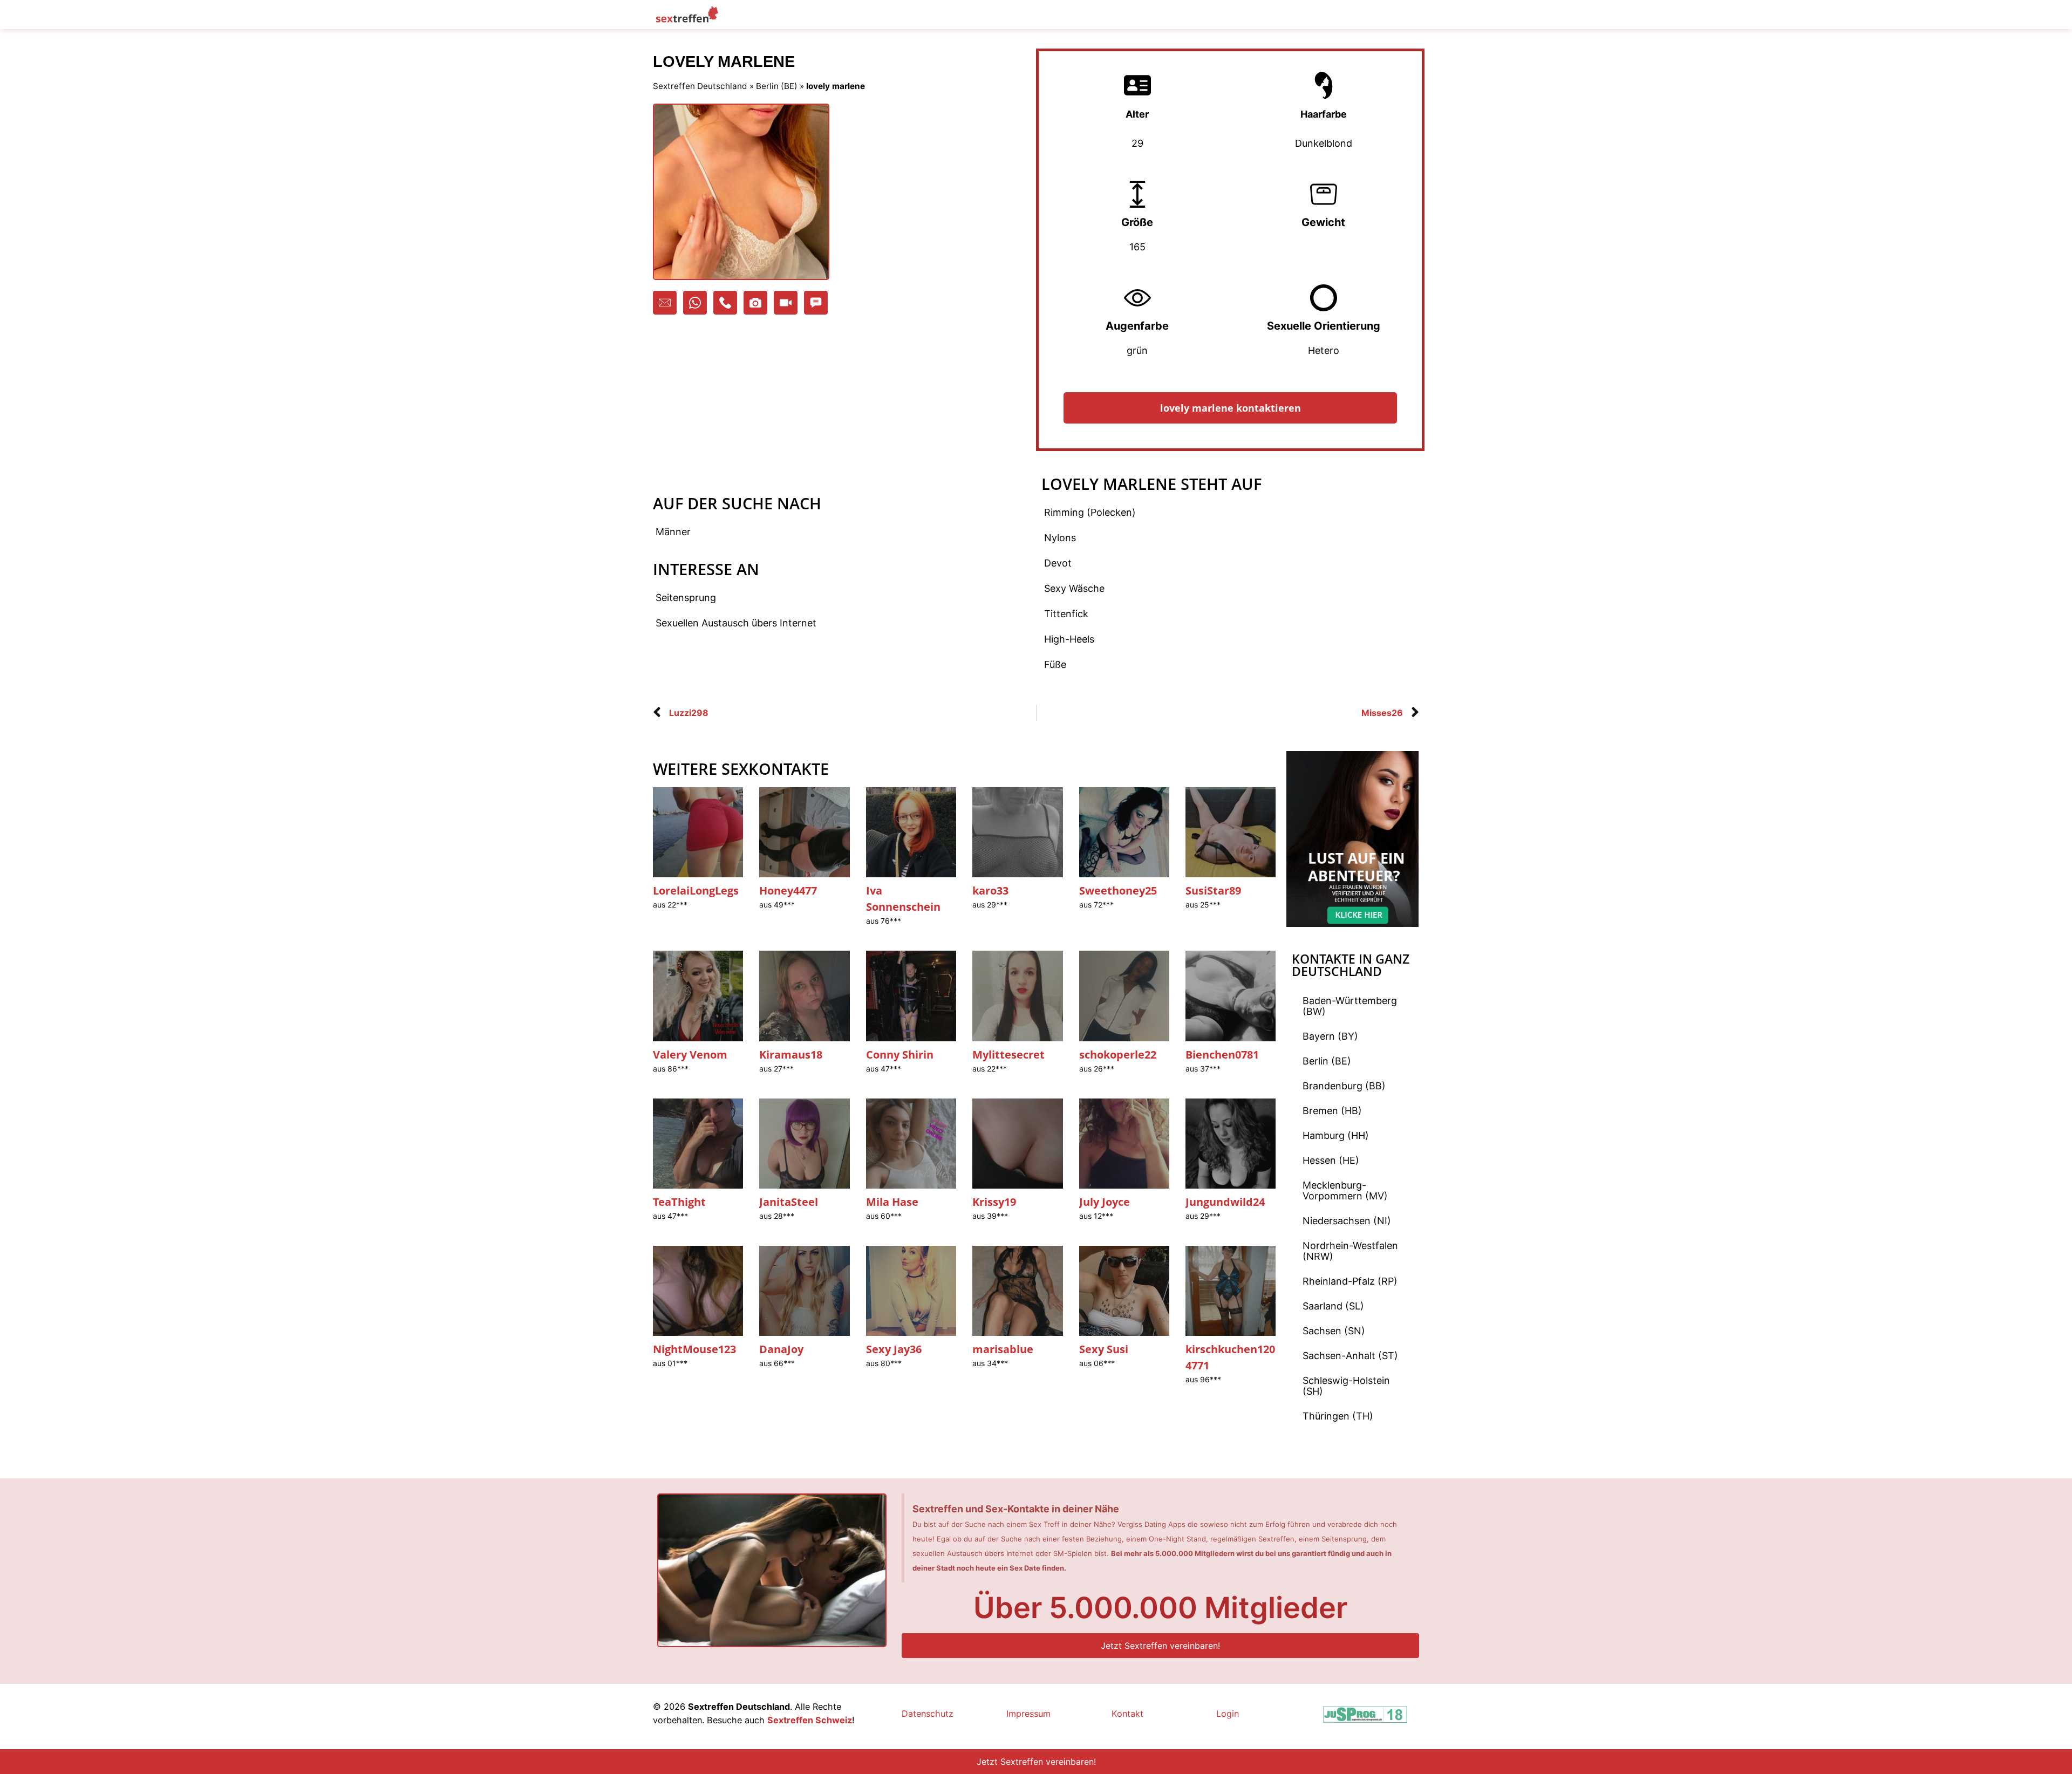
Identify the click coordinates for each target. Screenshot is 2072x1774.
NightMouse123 (694, 1349)
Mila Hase (892, 1202)
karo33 (990, 891)
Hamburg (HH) (1336, 1135)
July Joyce (1105, 1202)
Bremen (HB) (1332, 1111)
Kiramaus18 (791, 1055)
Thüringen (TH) (1338, 1416)
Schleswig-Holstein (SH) (1346, 1386)
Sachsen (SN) (1334, 1331)
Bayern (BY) (1330, 1036)
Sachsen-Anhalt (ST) (1350, 1356)
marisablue (1003, 1349)
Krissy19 (994, 1202)
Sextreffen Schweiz (810, 1720)
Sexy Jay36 (894, 1349)
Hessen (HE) (1331, 1160)
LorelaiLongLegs (696, 891)
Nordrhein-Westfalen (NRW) (1350, 1251)
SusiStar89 (1213, 891)
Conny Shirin (900, 1055)
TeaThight (679, 1202)
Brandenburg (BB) (1344, 1086)
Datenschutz (928, 1714)
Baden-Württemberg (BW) (1350, 1006)
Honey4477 (788, 891)
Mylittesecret (1008, 1055)
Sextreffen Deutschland (700, 86)
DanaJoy (781, 1349)
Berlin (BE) (777, 86)
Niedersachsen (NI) (1347, 1221)
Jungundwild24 (1225, 1202)
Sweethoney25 (1118, 891)
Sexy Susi (1104, 1349)
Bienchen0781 (1222, 1055)
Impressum (1028, 1714)
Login (1228, 1714)
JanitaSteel (789, 1202)
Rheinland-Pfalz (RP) (1350, 1281)
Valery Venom (690, 1055)
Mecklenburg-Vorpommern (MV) (1345, 1190)
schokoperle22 (1118, 1055)
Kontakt (1127, 1714)
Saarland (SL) (1333, 1306)
